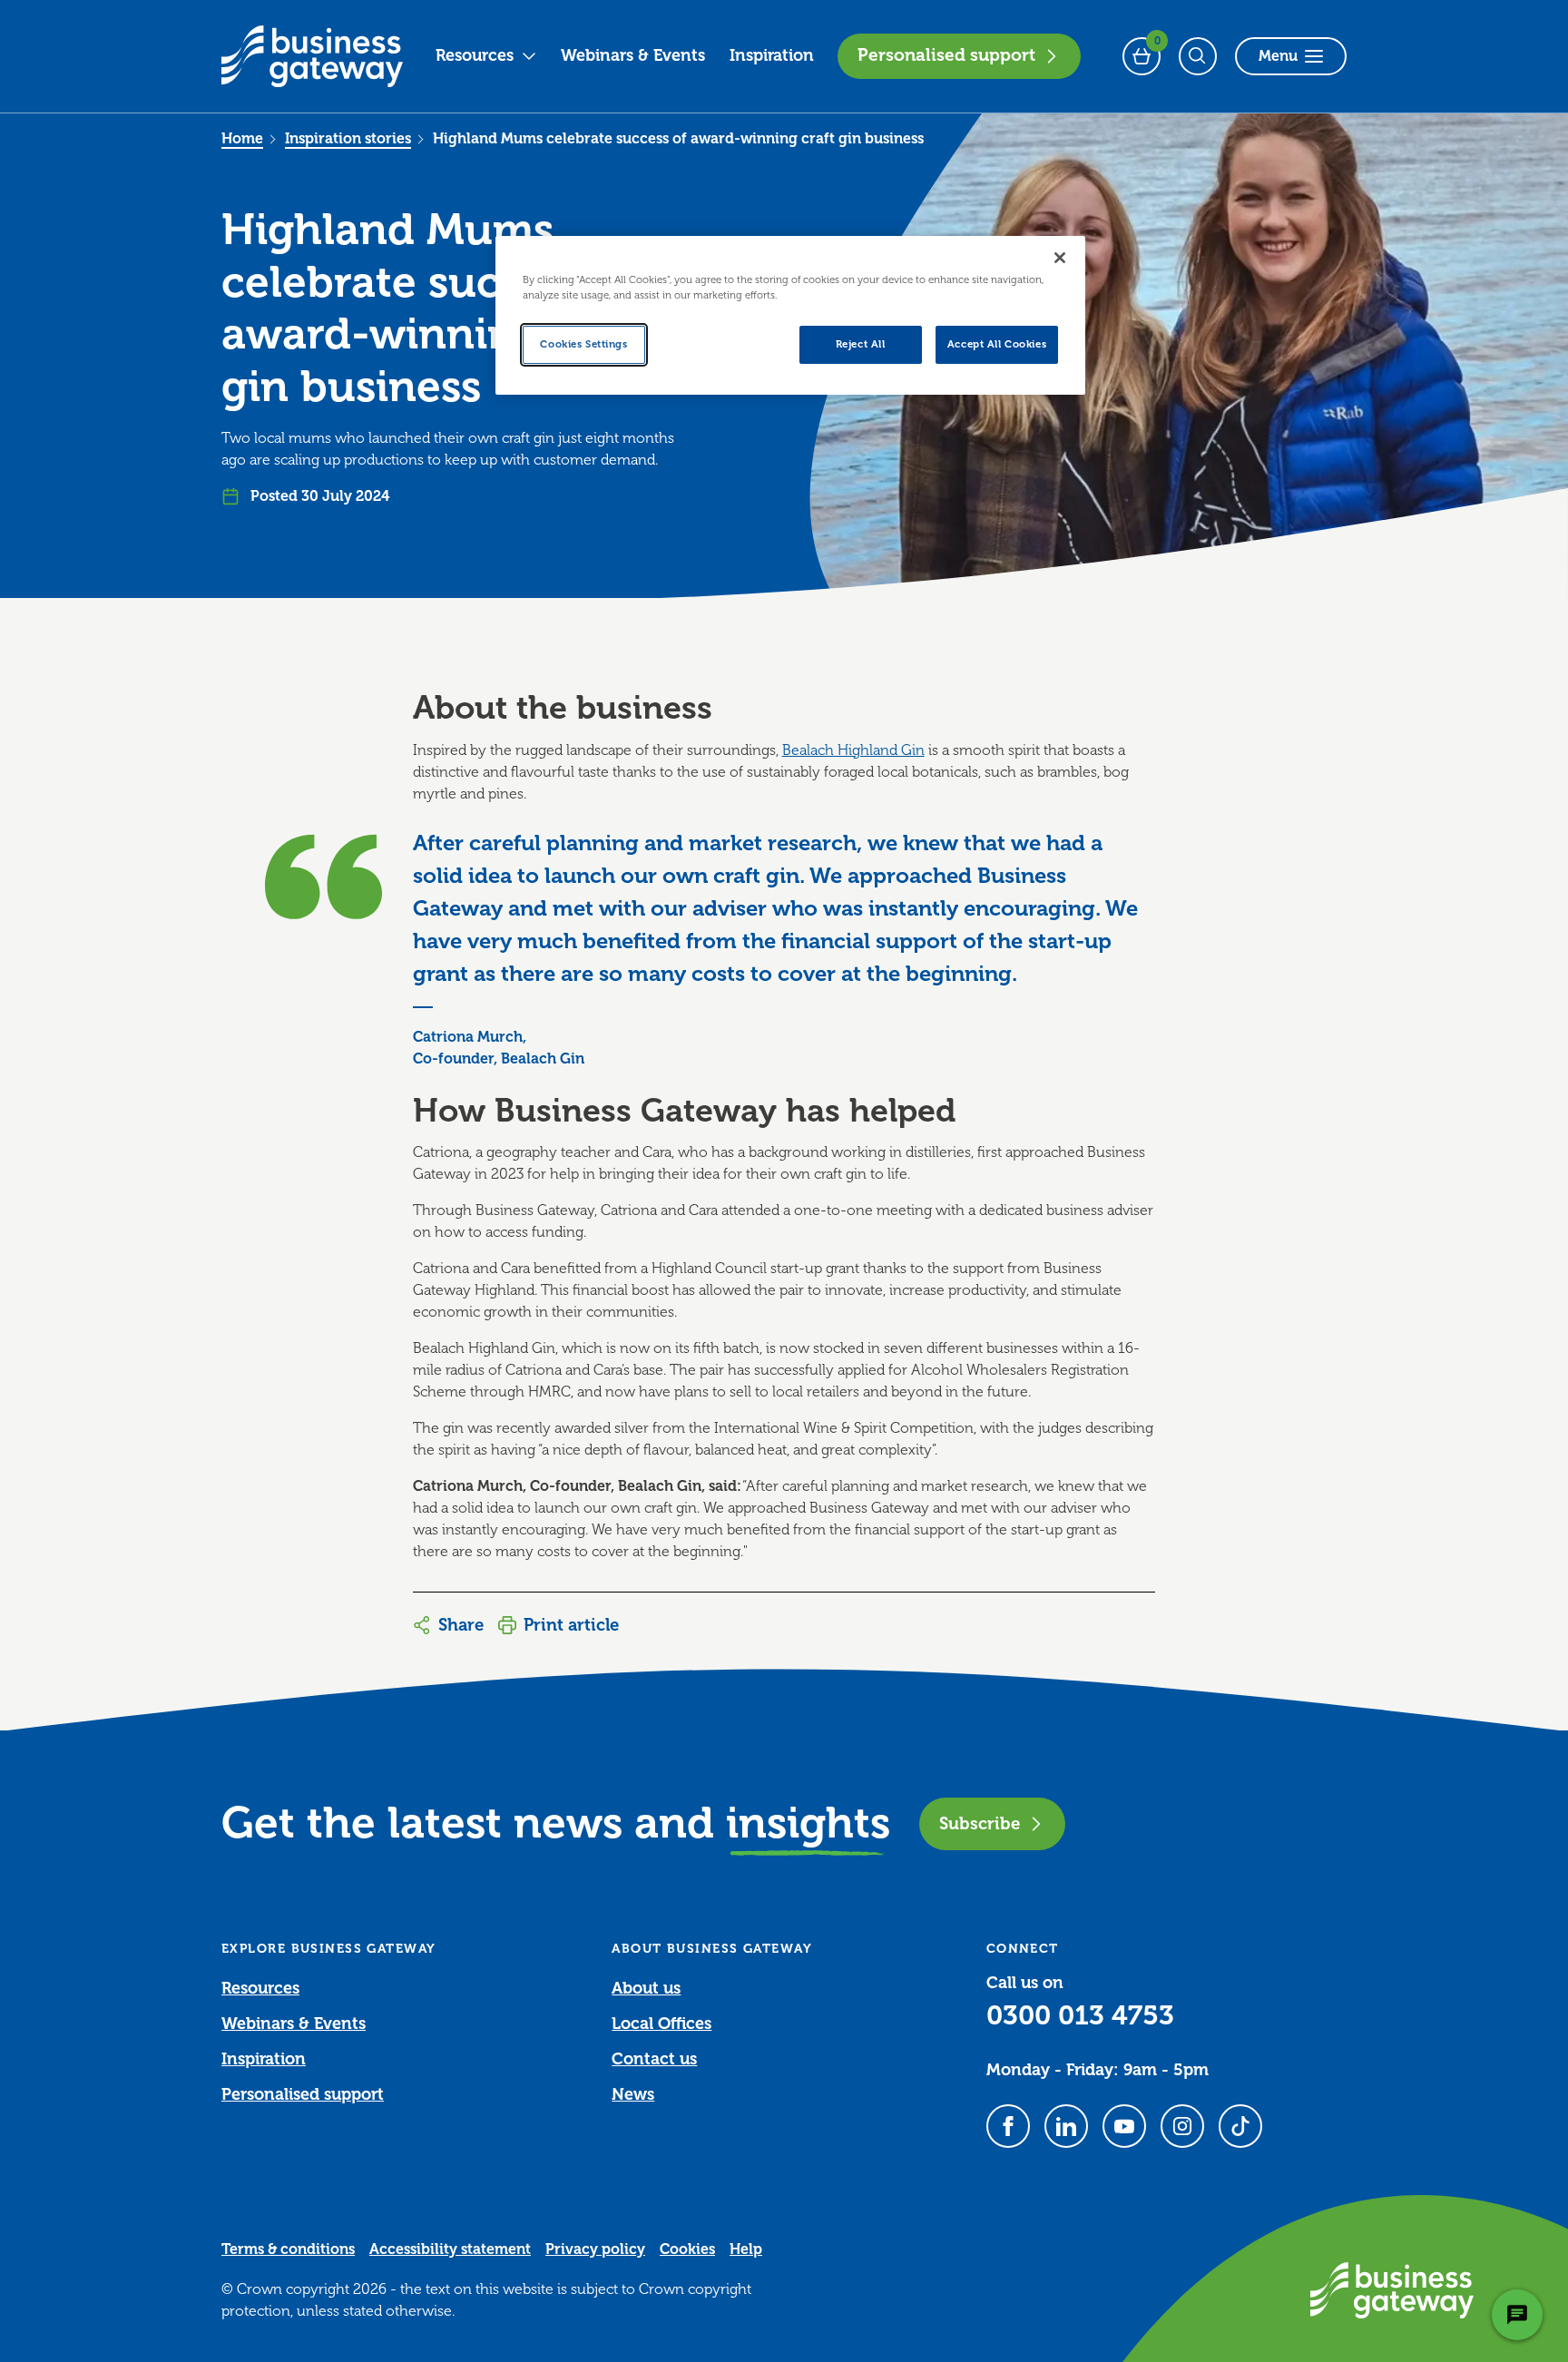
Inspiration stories (348, 139)
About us (646, 1988)
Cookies (687, 2249)
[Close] (1060, 258)
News (633, 2094)
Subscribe (980, 1823)
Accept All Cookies (997, 344)
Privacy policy (595, 2249)
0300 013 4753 (1080, 2015)
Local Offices (661, 2024)
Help (746, 2249)
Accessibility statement (450, 2249)
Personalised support (946, 55)
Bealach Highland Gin (853, 750)
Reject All (861, 344)
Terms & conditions (288, 2249)
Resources (475, 55)
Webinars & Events (633, 55)
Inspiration (772, 55)
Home (242, 139)
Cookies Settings (583, 344)
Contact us (654, 2059)
